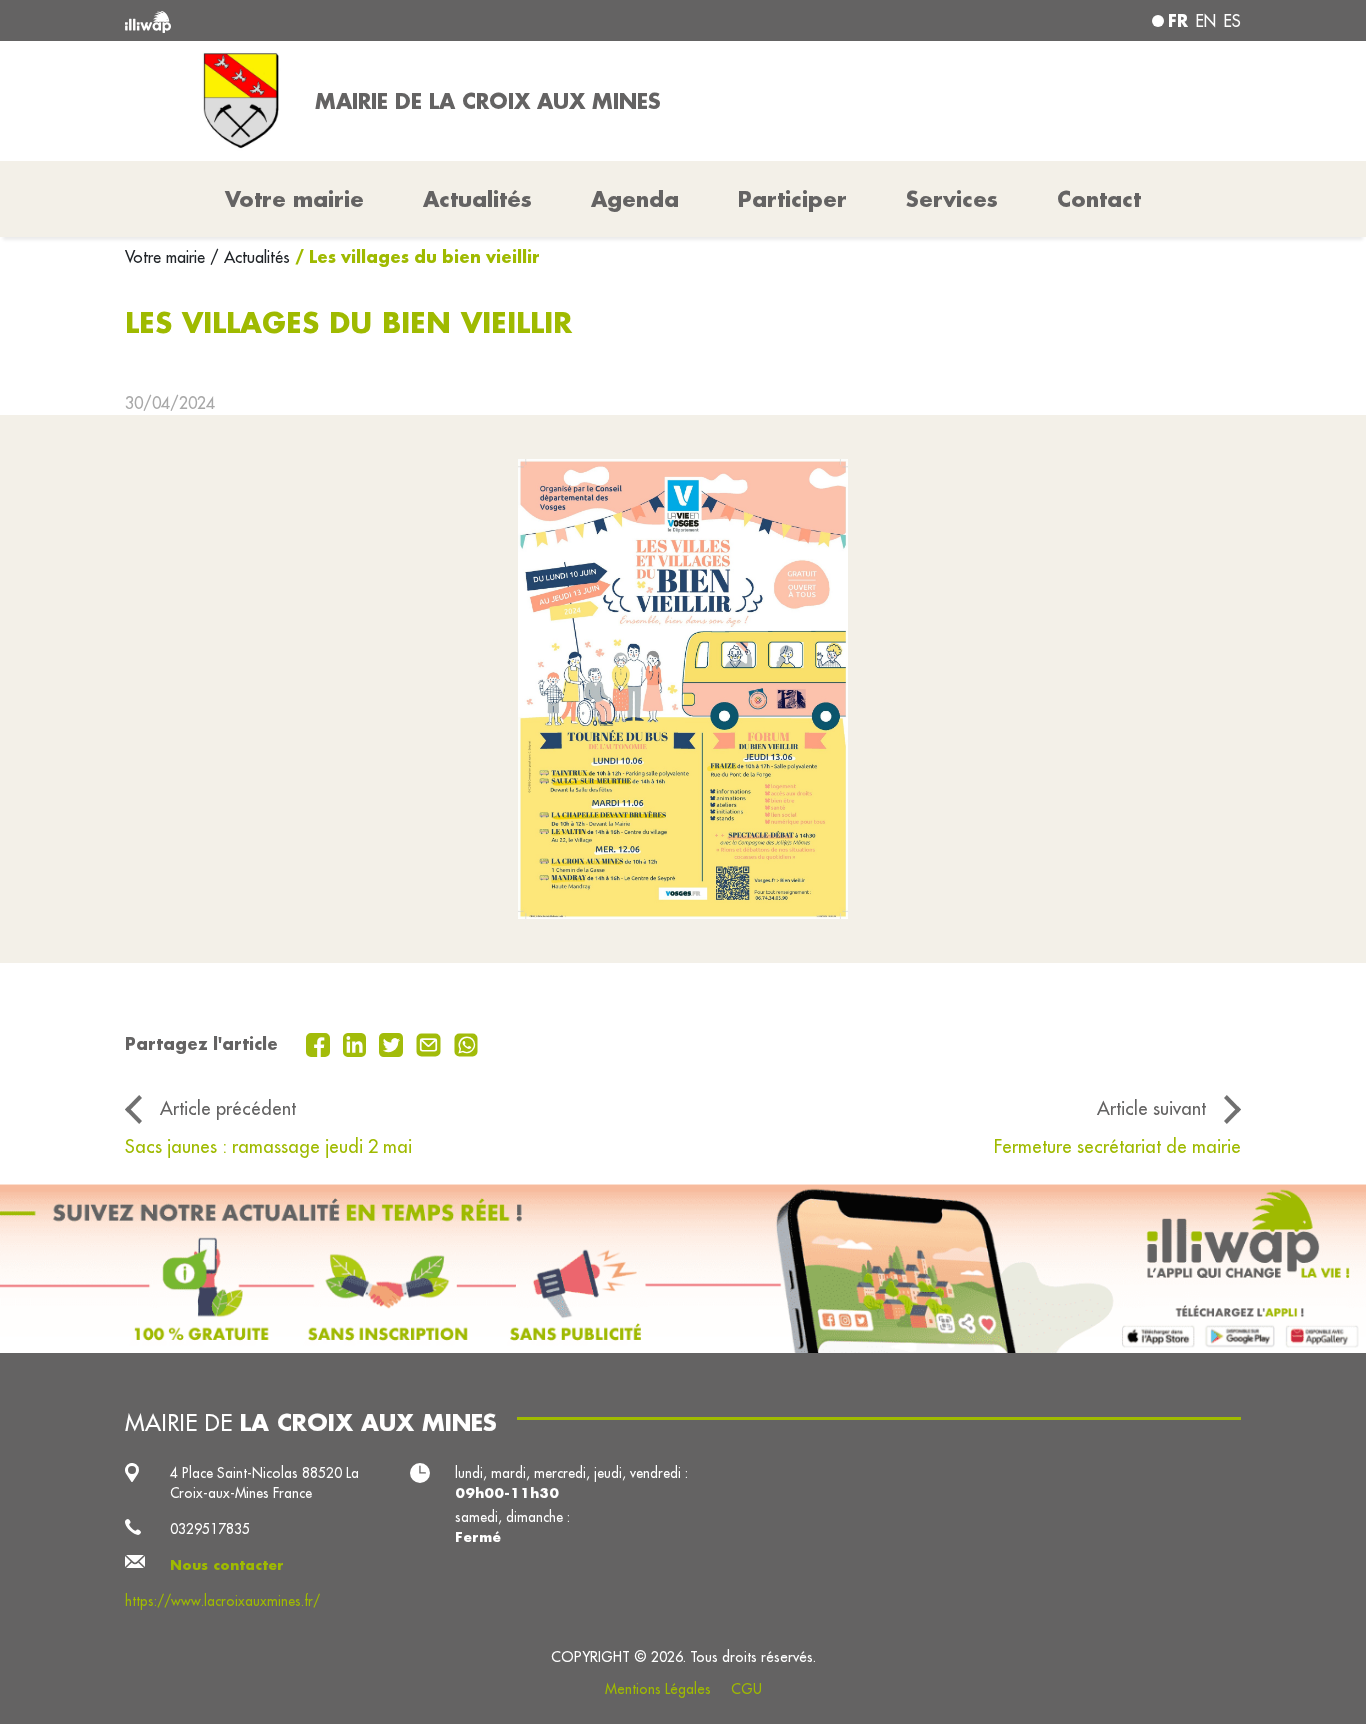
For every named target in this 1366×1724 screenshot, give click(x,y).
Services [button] (952, 199)
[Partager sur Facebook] (320, 1043)
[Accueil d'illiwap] (350, 20)
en (1206, 21)
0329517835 (210, 1529)
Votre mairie (167, 257)
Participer (792, 199)
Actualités (477, 199)
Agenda (635, 199)
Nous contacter (227, 1565)
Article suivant (1151, 1108)
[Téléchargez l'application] (683, 1268)
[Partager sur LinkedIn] (357, 1043)
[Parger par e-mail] (431, 1043)
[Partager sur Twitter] (393, 1043)
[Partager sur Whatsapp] (466, 1043)
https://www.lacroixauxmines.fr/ (222, 1601)
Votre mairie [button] (294, 199)
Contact (1099, 199)
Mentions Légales (658, 1689)
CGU (746, 1689)
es (1232, 21)
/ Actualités (250, 257)
